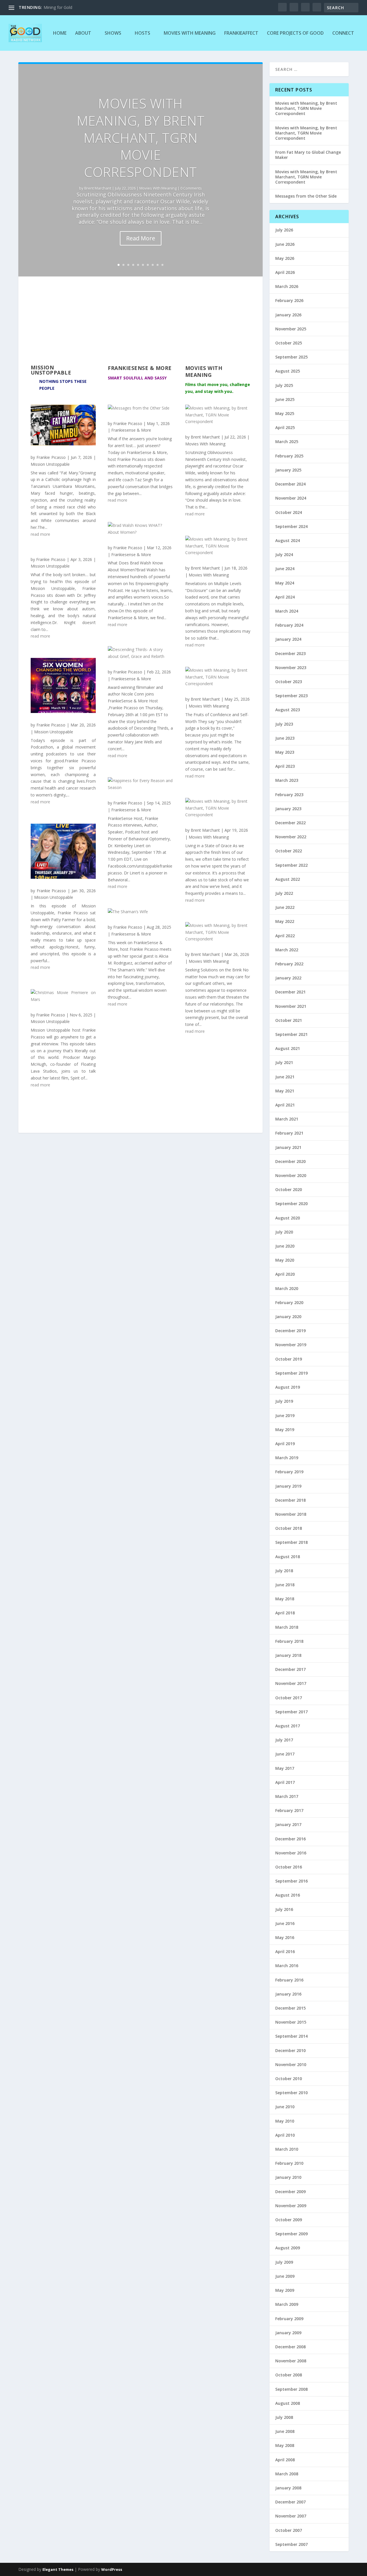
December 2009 (290, 2192)
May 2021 (285, 1091)
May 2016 (285, 1937)
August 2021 (288, 1048)
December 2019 (290, 1331)
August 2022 (288, 879)
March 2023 (287, 780)
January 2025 (288, 470)
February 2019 (289, 1472)
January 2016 (288, 1994)
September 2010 (291, 2093)
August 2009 (288, 2248)
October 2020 (289, 1189)
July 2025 (284, 385)
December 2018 (290, 1500)
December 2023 (290, 653)
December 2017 (290, 1669)
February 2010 (289, 2163)
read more (40, 534)
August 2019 (288, 1387)
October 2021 (289, 1020)
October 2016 (289, 1867)
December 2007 (290, 2502)
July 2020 (284, 1232)
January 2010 (288, 2177)
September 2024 (291, 526)
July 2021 (284, 1062)
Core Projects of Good (295, 33)
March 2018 (287, 1627)
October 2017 (289, 1698)
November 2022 (291, 837)
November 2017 (291, 1683)
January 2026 (288, 315)
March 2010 (287, 2149)
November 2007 (291, 2516)
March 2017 (287, 1796)
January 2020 (288, 1317)
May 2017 (285, 1768)
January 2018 (288, 1655)
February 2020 (289, 1302)
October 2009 (289, 2220)
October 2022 (289, 851)
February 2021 (289, 1133)
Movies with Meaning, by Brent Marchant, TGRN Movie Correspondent (141, 138)
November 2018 (291, 1514)
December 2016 (290, 1839)
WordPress (112, 2569)
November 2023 (291, 668)
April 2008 (285, 2460)
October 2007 (289, 2530)
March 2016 (287, 1966)
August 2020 (288, 1218)
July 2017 (284, 1740)
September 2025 (291, 357)
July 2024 (284, 555)
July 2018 (284, 1571)
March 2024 (287, 611)
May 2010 (285, 2121)
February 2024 (289, 625)
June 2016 (285, 1923)
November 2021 (291, 1006)
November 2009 (291, 2206)
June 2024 (285, 569)
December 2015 (290, 2008)
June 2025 (285, 399)
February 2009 (289, 2319)
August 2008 (288, 2403)
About (83, 33)
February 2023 (289, 795)
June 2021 (285, 1077)
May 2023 (285, 752)
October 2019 (289, 1359)
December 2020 (290, 1161)
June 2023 (285, 738)
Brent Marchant (98, 188)
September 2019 (291, 1373)
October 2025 (289, 343)
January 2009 (288, 2333)
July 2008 (284, 2417)
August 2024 (288, 540)
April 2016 (285, 1952)
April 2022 (285, 936)
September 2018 (291, 1542)
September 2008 (291, 2389)
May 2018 (285, 1599)
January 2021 (288, 1147)
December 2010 (290, 2050)
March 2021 (287, 1119)
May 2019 (285, 1430)
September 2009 (291, 2234)
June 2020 (285, 1246)
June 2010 (285, 2107)
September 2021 (291, 1034)
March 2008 (287, 2474)
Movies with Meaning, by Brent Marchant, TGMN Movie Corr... (101, 7)
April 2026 (285, 272)
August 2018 (288, 1557)
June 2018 (285, 1585)
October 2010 (289, 2079)
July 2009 (284, 2262)
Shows (113, 33)
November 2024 (291, 498)
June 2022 (285, 907)
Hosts (142, 33)
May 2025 (285, 413)
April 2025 (285, 427)
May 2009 (285, 2290)
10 (162, 265)
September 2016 (291, 1881)
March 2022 (287, 950)
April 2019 (285, 1444)
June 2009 (285, 2276)
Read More (141, 238)
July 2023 (284, 724)
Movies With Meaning (190, 33)
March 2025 (287, 442)
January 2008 (288, 2488)
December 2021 (290, 992)
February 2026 (289, 300)
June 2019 (285, 1415)
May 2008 (285, 2445)
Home (60, 33)
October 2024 (289, 512)
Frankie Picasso (51, 457)
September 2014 (291, 2036)
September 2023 (291, 696)
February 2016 (289, 1980)
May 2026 (285, 258)
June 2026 (285, 244)
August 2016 (288, 1895)
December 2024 (290, 484)
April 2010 (285, 2135)
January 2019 (288, 1486)
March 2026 (287, 286)
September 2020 (291, 1204)
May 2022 (285, 921)
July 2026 (284, 230)
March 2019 (287, 1458)
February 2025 (289, 456)
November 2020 (291, 1175)
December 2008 (290, 2347)
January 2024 (288, 639)
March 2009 (287, 2304)
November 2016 (291, 1853)
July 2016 (284, 1909)
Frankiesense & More (131, 430)
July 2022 (284, 893)
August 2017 (288, 1726)
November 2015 (291, 2022)
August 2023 (288, 710)
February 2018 (289, 1641)
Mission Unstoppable (50, 464)
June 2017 (285, 1754)
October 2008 (289, 2375)
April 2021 (285, 1105)
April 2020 (285, 1274)
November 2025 (291, 329)
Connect (343, 33)
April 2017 (285, 1782)
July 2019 (284, 1401)
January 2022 (288, 978)
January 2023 (288, 809)
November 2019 (291, 1345)
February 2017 (289, 1810)
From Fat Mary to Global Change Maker (308, 155)
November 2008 (291, 2361)
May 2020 (285, 1260)
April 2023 (285, 766)
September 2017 (291, 1712)
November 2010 (291, 2064)
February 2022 (289, 964)
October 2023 (289, 682)
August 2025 (288, 371)
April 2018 (285, 1613)
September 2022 (291, 865)
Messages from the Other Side (306, 196)
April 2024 (285, 597)
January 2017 (288, 1824)
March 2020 (287, 1288)
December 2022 (290, 823)
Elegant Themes (58, 2569)
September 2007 (291, 2544)
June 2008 (285, 2431)
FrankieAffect (241, 33)
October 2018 (289, 1528)
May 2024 (285, 583)
